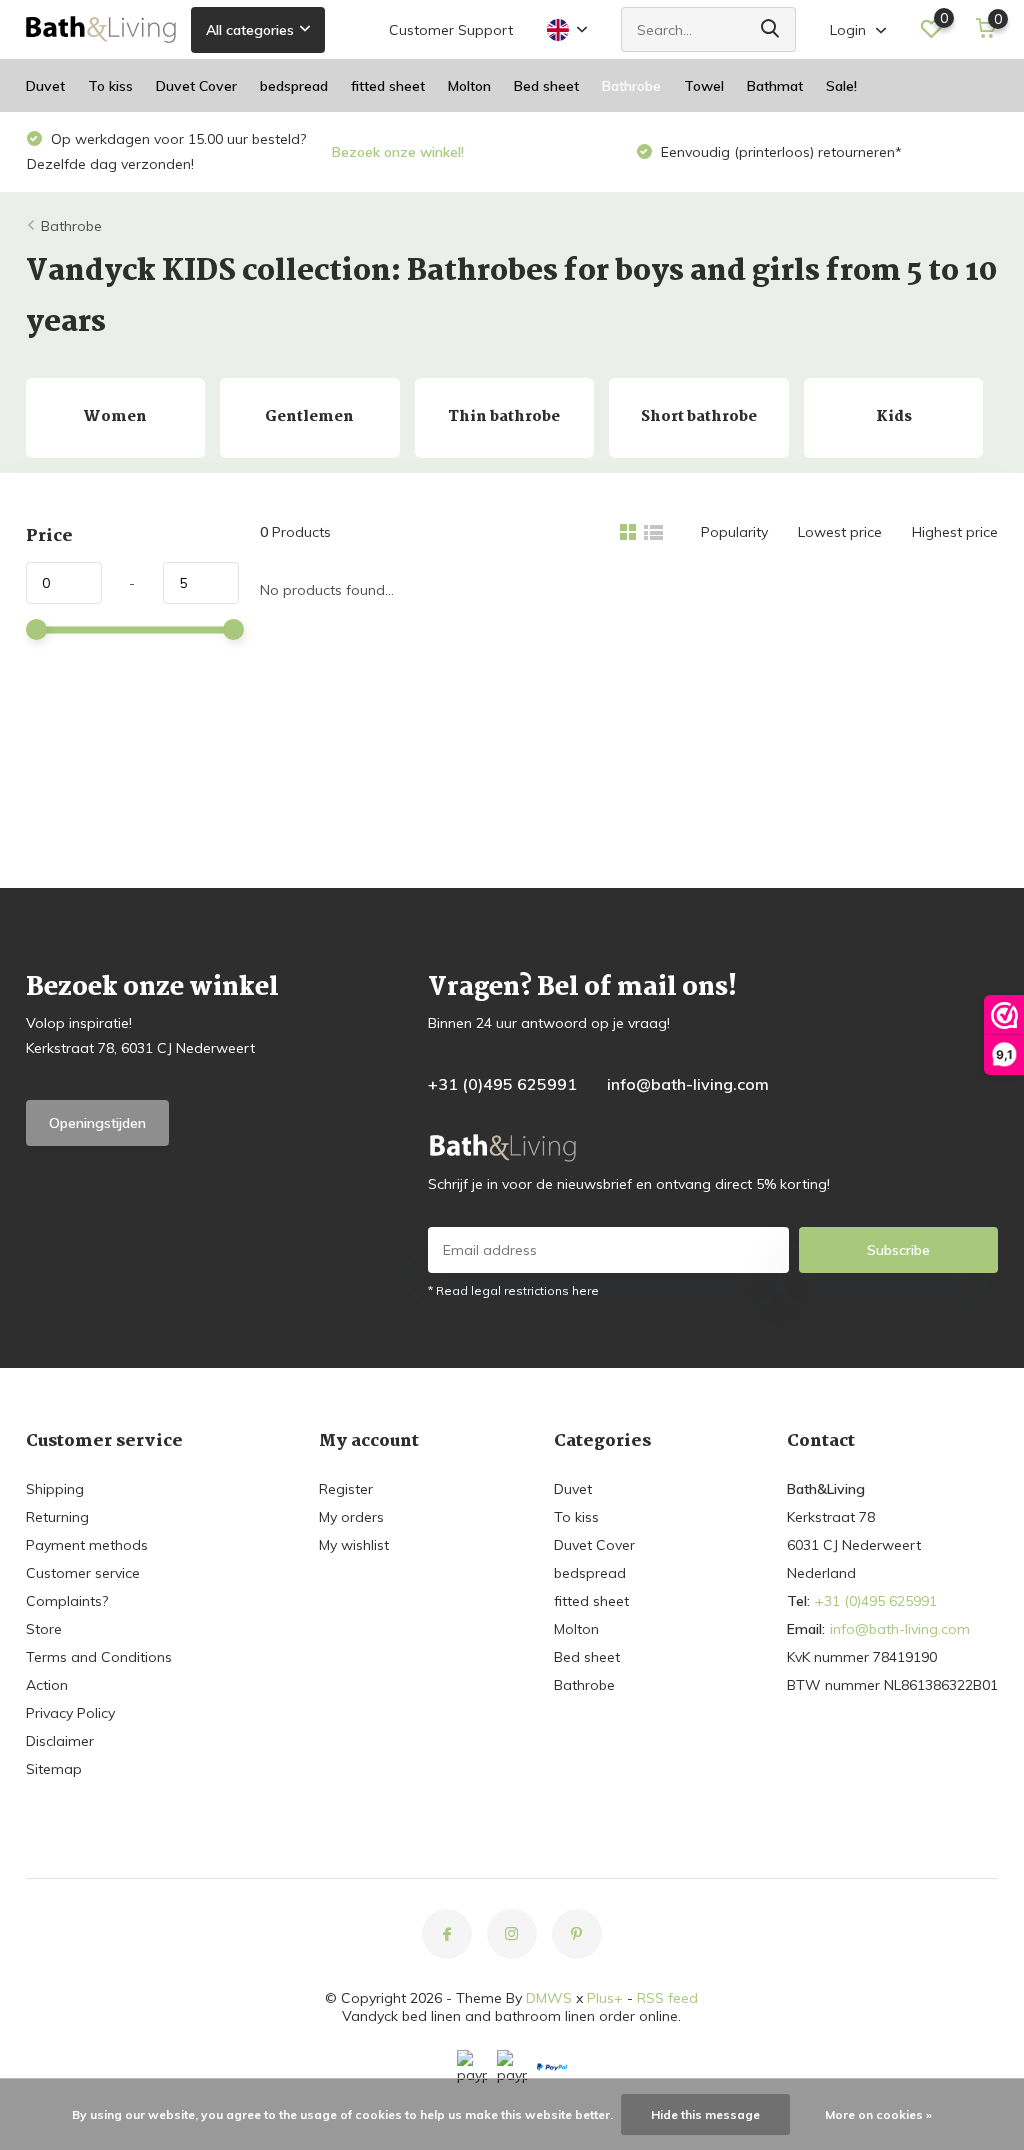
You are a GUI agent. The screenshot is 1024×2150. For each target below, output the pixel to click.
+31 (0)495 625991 (502, 1084)
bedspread (294, 86)
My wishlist (354, 1545)
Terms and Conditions (99, 1657)
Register (346, 1489)
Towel (704, 86)
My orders (351, 1517)
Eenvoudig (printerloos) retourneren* (779, 152)
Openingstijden (97, 1123)
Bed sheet (546, 86)
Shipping (55, 1489)
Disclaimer (60, 1741)
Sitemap (54, 1769)
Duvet (45, 86)
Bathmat (775, 86)
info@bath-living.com (688, 1084)
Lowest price (840, 532)
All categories (250, 30)
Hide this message (705, 2114)
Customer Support (451, 30)
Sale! (841, 86)
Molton (469, 86)
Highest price (955, 532)
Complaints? (67, 1601)
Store (44, 1629)
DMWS (549, 1998)
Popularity (734, 532)
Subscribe (898, 1250)
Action (47, 1685)
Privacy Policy (70, 1713)
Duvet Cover (196, 86)
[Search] (771, 29)
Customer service (83, 1573)
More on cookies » (878, 2114)
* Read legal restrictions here (513, 1290)
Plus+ (605, 1998)
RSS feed (667, 1998)
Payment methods (87, 1545)
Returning (57, 1517)
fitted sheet (388, 86)
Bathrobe (631, 86)
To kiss (110, 86)
